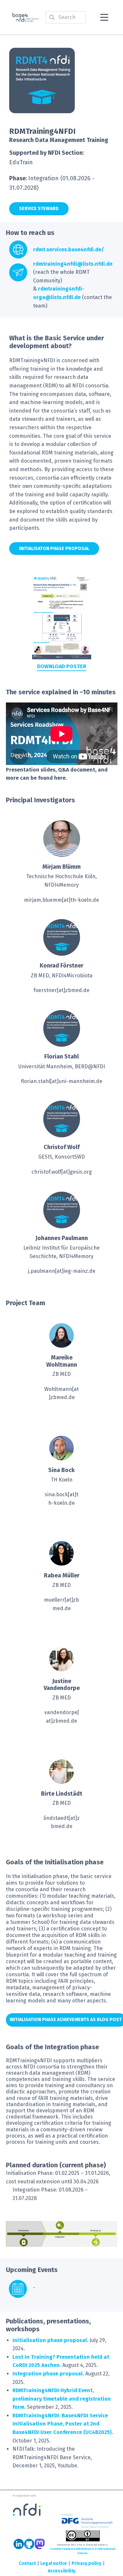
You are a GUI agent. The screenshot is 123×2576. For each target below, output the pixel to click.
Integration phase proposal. (48, 2374)
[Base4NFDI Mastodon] (40, 2544)
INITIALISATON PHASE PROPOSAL (54, 549)
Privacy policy (86, 2563)
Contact (27, 2563)
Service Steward (39, 209)
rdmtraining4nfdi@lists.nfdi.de (73, 264)
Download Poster (62, 666)
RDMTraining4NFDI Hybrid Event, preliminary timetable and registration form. (62, 2399)
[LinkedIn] (19, 2544)
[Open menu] (104, 17)
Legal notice (54, 2563)
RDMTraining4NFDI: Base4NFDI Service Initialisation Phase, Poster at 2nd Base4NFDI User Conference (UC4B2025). (63, 2424)
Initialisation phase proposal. (50, 2340)
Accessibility (62, 2571)
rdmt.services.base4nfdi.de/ (69, 249)
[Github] (29, 2544)
